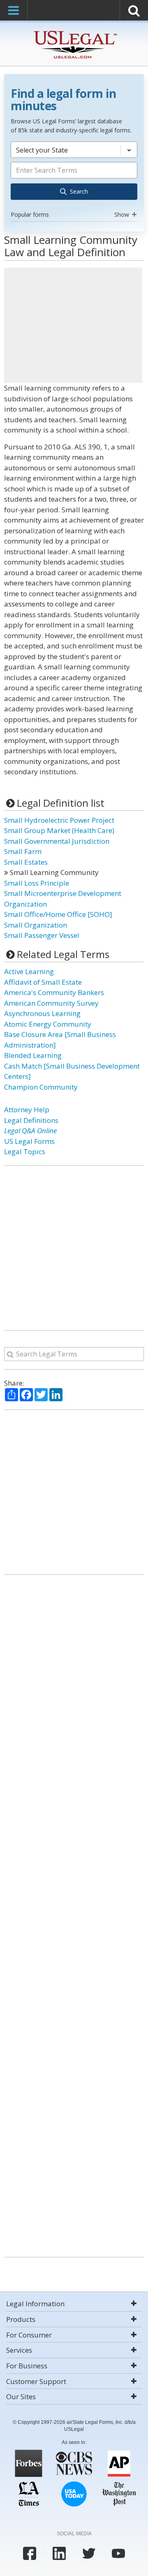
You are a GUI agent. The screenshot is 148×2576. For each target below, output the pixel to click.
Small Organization (36, 925)
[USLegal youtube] (118, 2553)
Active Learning (29, 971)
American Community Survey (51, 1003)
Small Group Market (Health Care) (59, 830)
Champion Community (41, 1087)
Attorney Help (27, 1110)
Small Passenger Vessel (42, 935)
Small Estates (26, 862)
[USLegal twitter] (89, 2553)
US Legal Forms (29, 1141)
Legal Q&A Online (30, 1131)
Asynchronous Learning (42, 1013)
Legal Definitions (31, 1120)
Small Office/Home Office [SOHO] (58, 914)
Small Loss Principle (37, 883)
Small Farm (23, 851)
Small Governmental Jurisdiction (57, 841)
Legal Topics (25, 1151)
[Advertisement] (73, 325)
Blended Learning (33, 1055)
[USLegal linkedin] (59, 2553)
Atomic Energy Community (48, 1024)
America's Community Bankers (54, 992)
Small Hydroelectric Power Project (59, 820)
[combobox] (74, 181)
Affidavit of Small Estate (43, 982)
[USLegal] (74, 32)
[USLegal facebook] (30, 2553)
